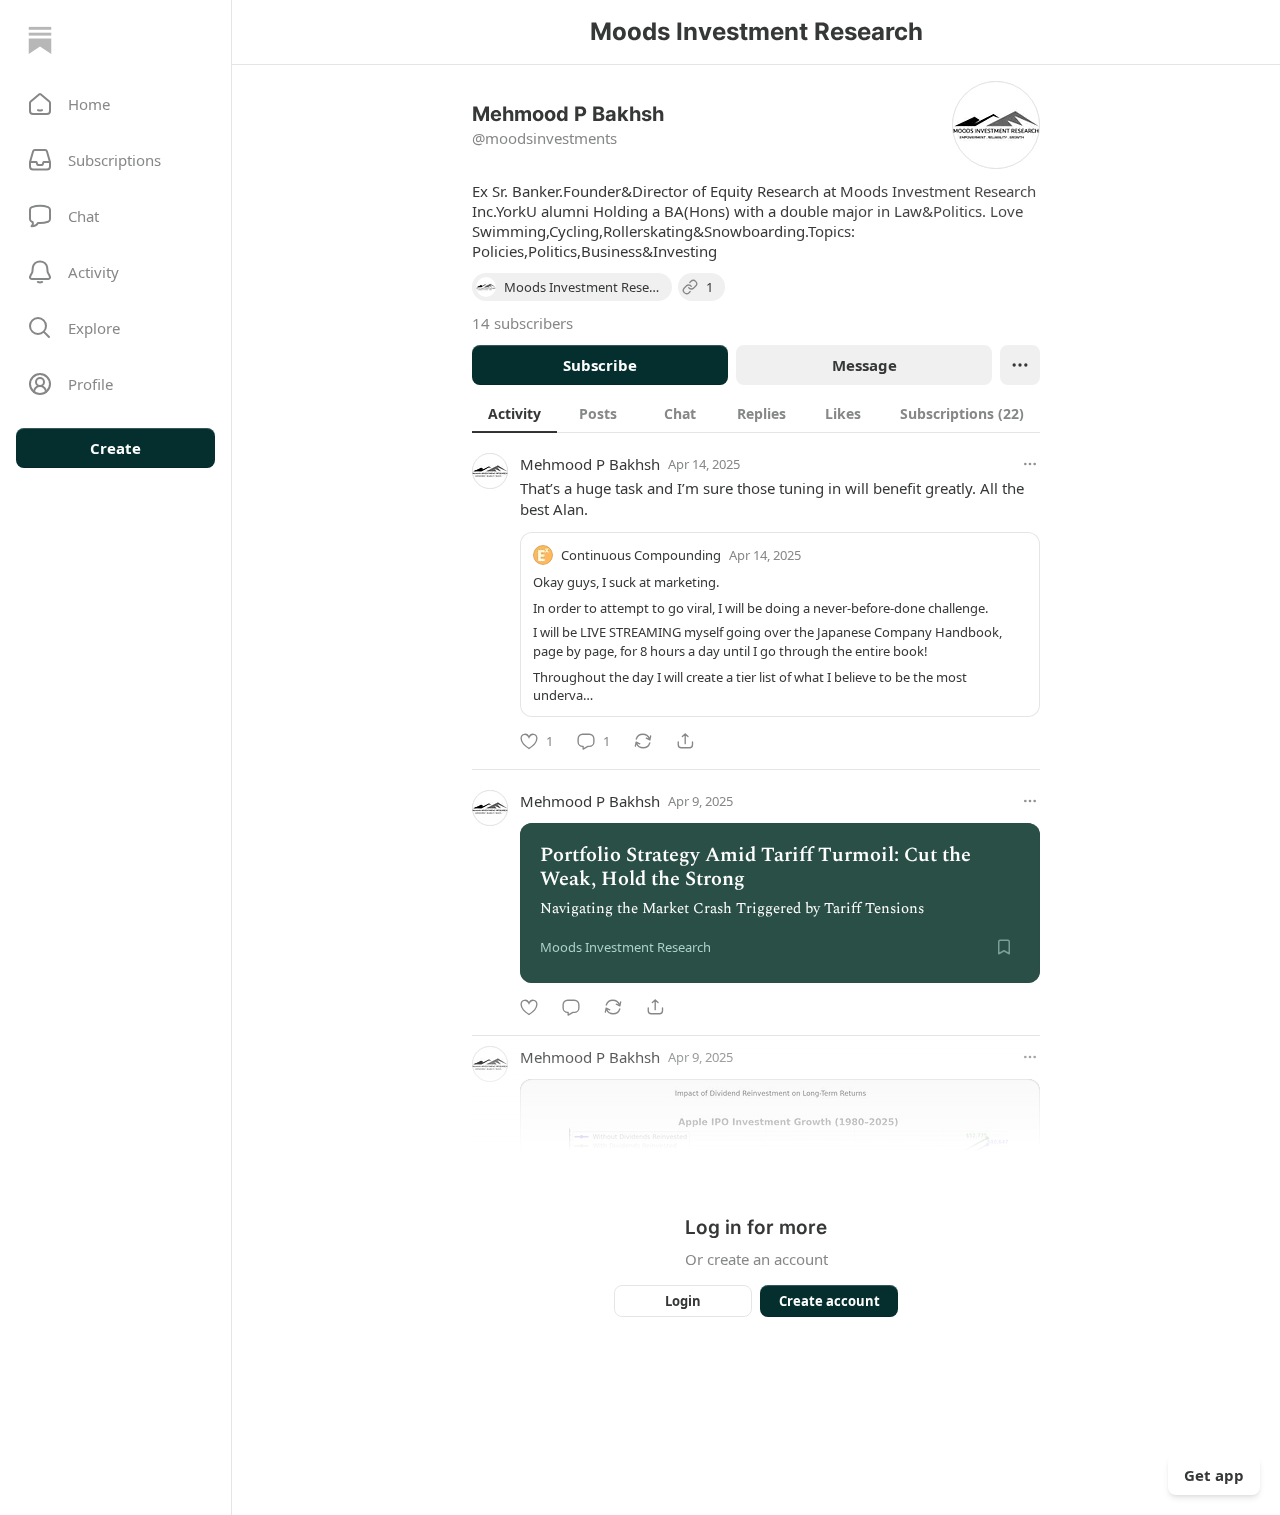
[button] (115, 104)
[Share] (685, 741)
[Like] (529, 1007)
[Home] (40, 40)
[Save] (1004, 947)
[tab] (514, 413)
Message (864, 365)
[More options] (1030, 464)
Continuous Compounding (641, 555)
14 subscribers (522, 323)
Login (683, 1301)
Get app (1214, 1475)
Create (115, 448)
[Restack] (643, 741)
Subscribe (600, 365)
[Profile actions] (1020, 365)
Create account (829, 1301)
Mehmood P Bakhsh (590, 464)
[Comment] (571, 1007)
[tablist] (756, 413)
